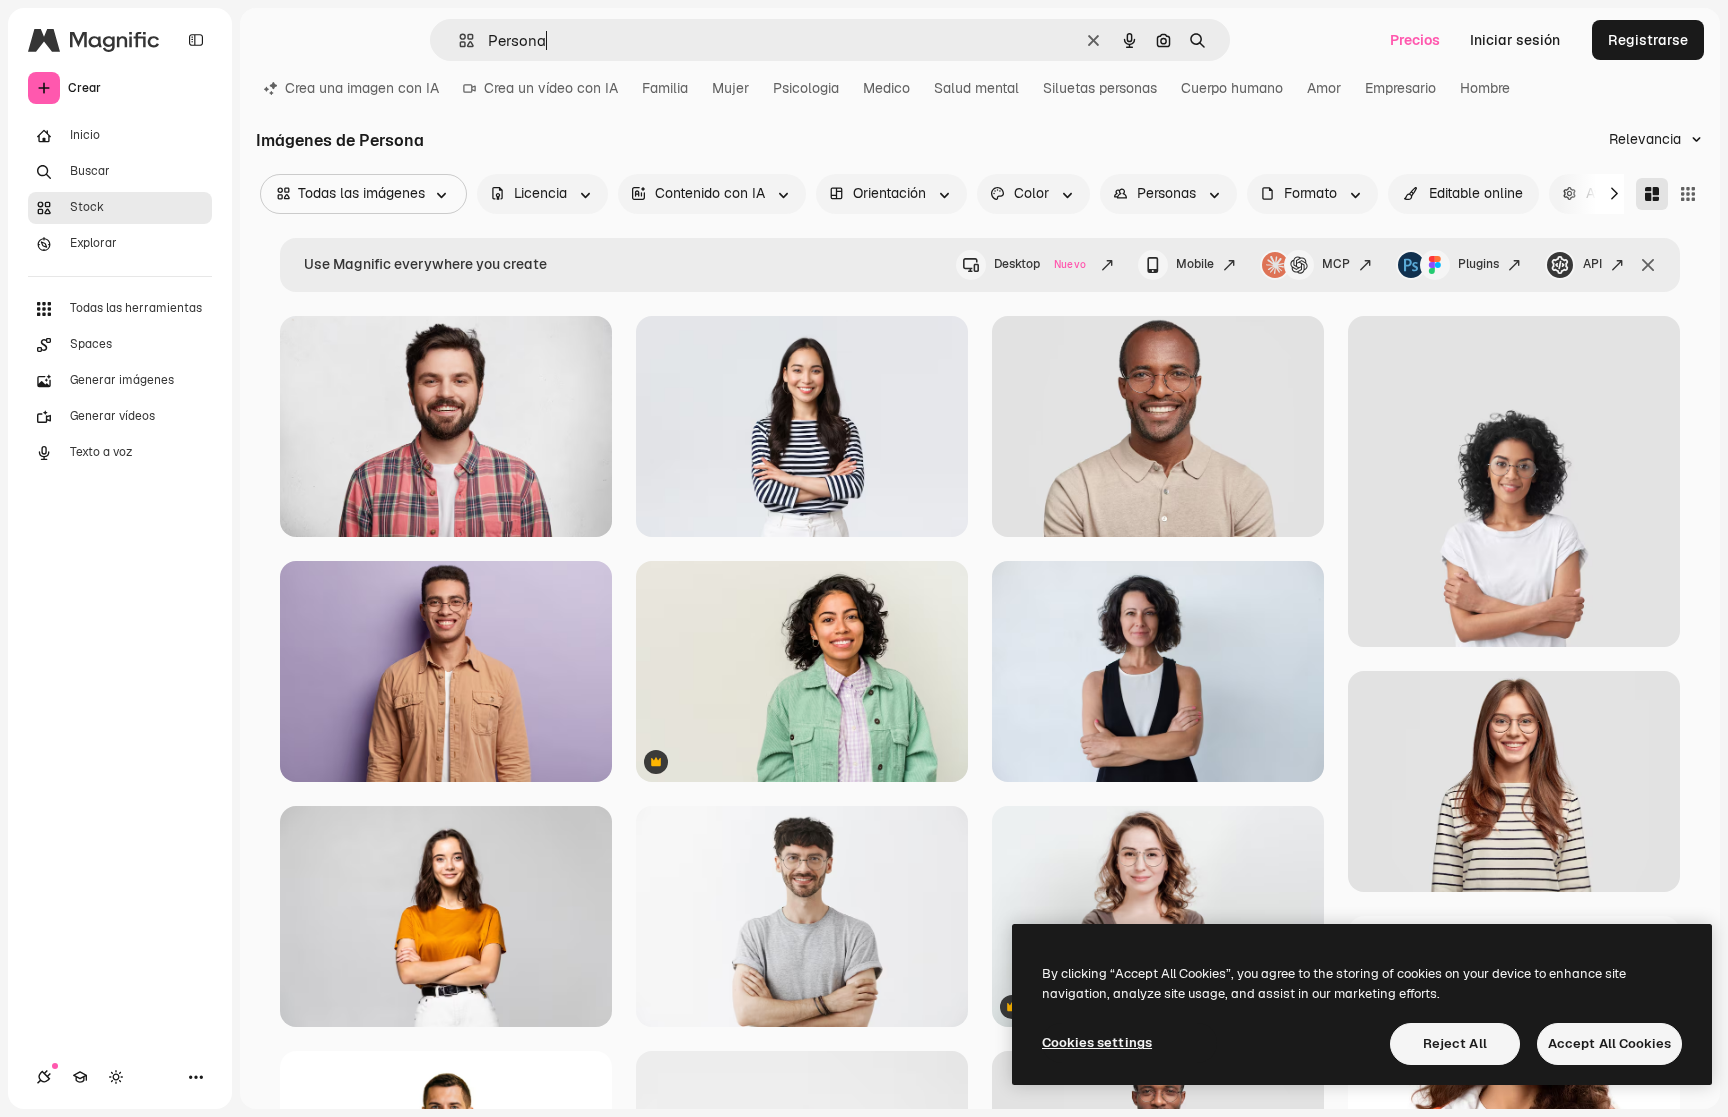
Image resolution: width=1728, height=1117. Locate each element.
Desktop (1040, 264)
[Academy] (80, 1077)
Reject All (1455, 1043)
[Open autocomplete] (458, 40)
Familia (665, 88)
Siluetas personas (1100, 88)
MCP (1336, 264)
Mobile (1195, 264)
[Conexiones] (44, 1077)
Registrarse (1648, 40)
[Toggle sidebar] (196, 40)
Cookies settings (1097, 1042)
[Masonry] (1652, 194)
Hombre (1485, 88)
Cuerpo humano (1232, 88)
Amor (1324, 88)
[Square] (1688, 194)
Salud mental (976, 88)
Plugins (1478, 264)
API (1592, 264)
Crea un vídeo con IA (551, 88)
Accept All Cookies (1609, 1043)
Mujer (730, 88)
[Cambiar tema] (116, 1077)
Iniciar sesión (1515, 40)
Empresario (1400, 88)
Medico (886, 88)
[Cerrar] (1648, 265)
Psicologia (806, 88)
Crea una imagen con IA (362, 88)
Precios (1415, 40)
